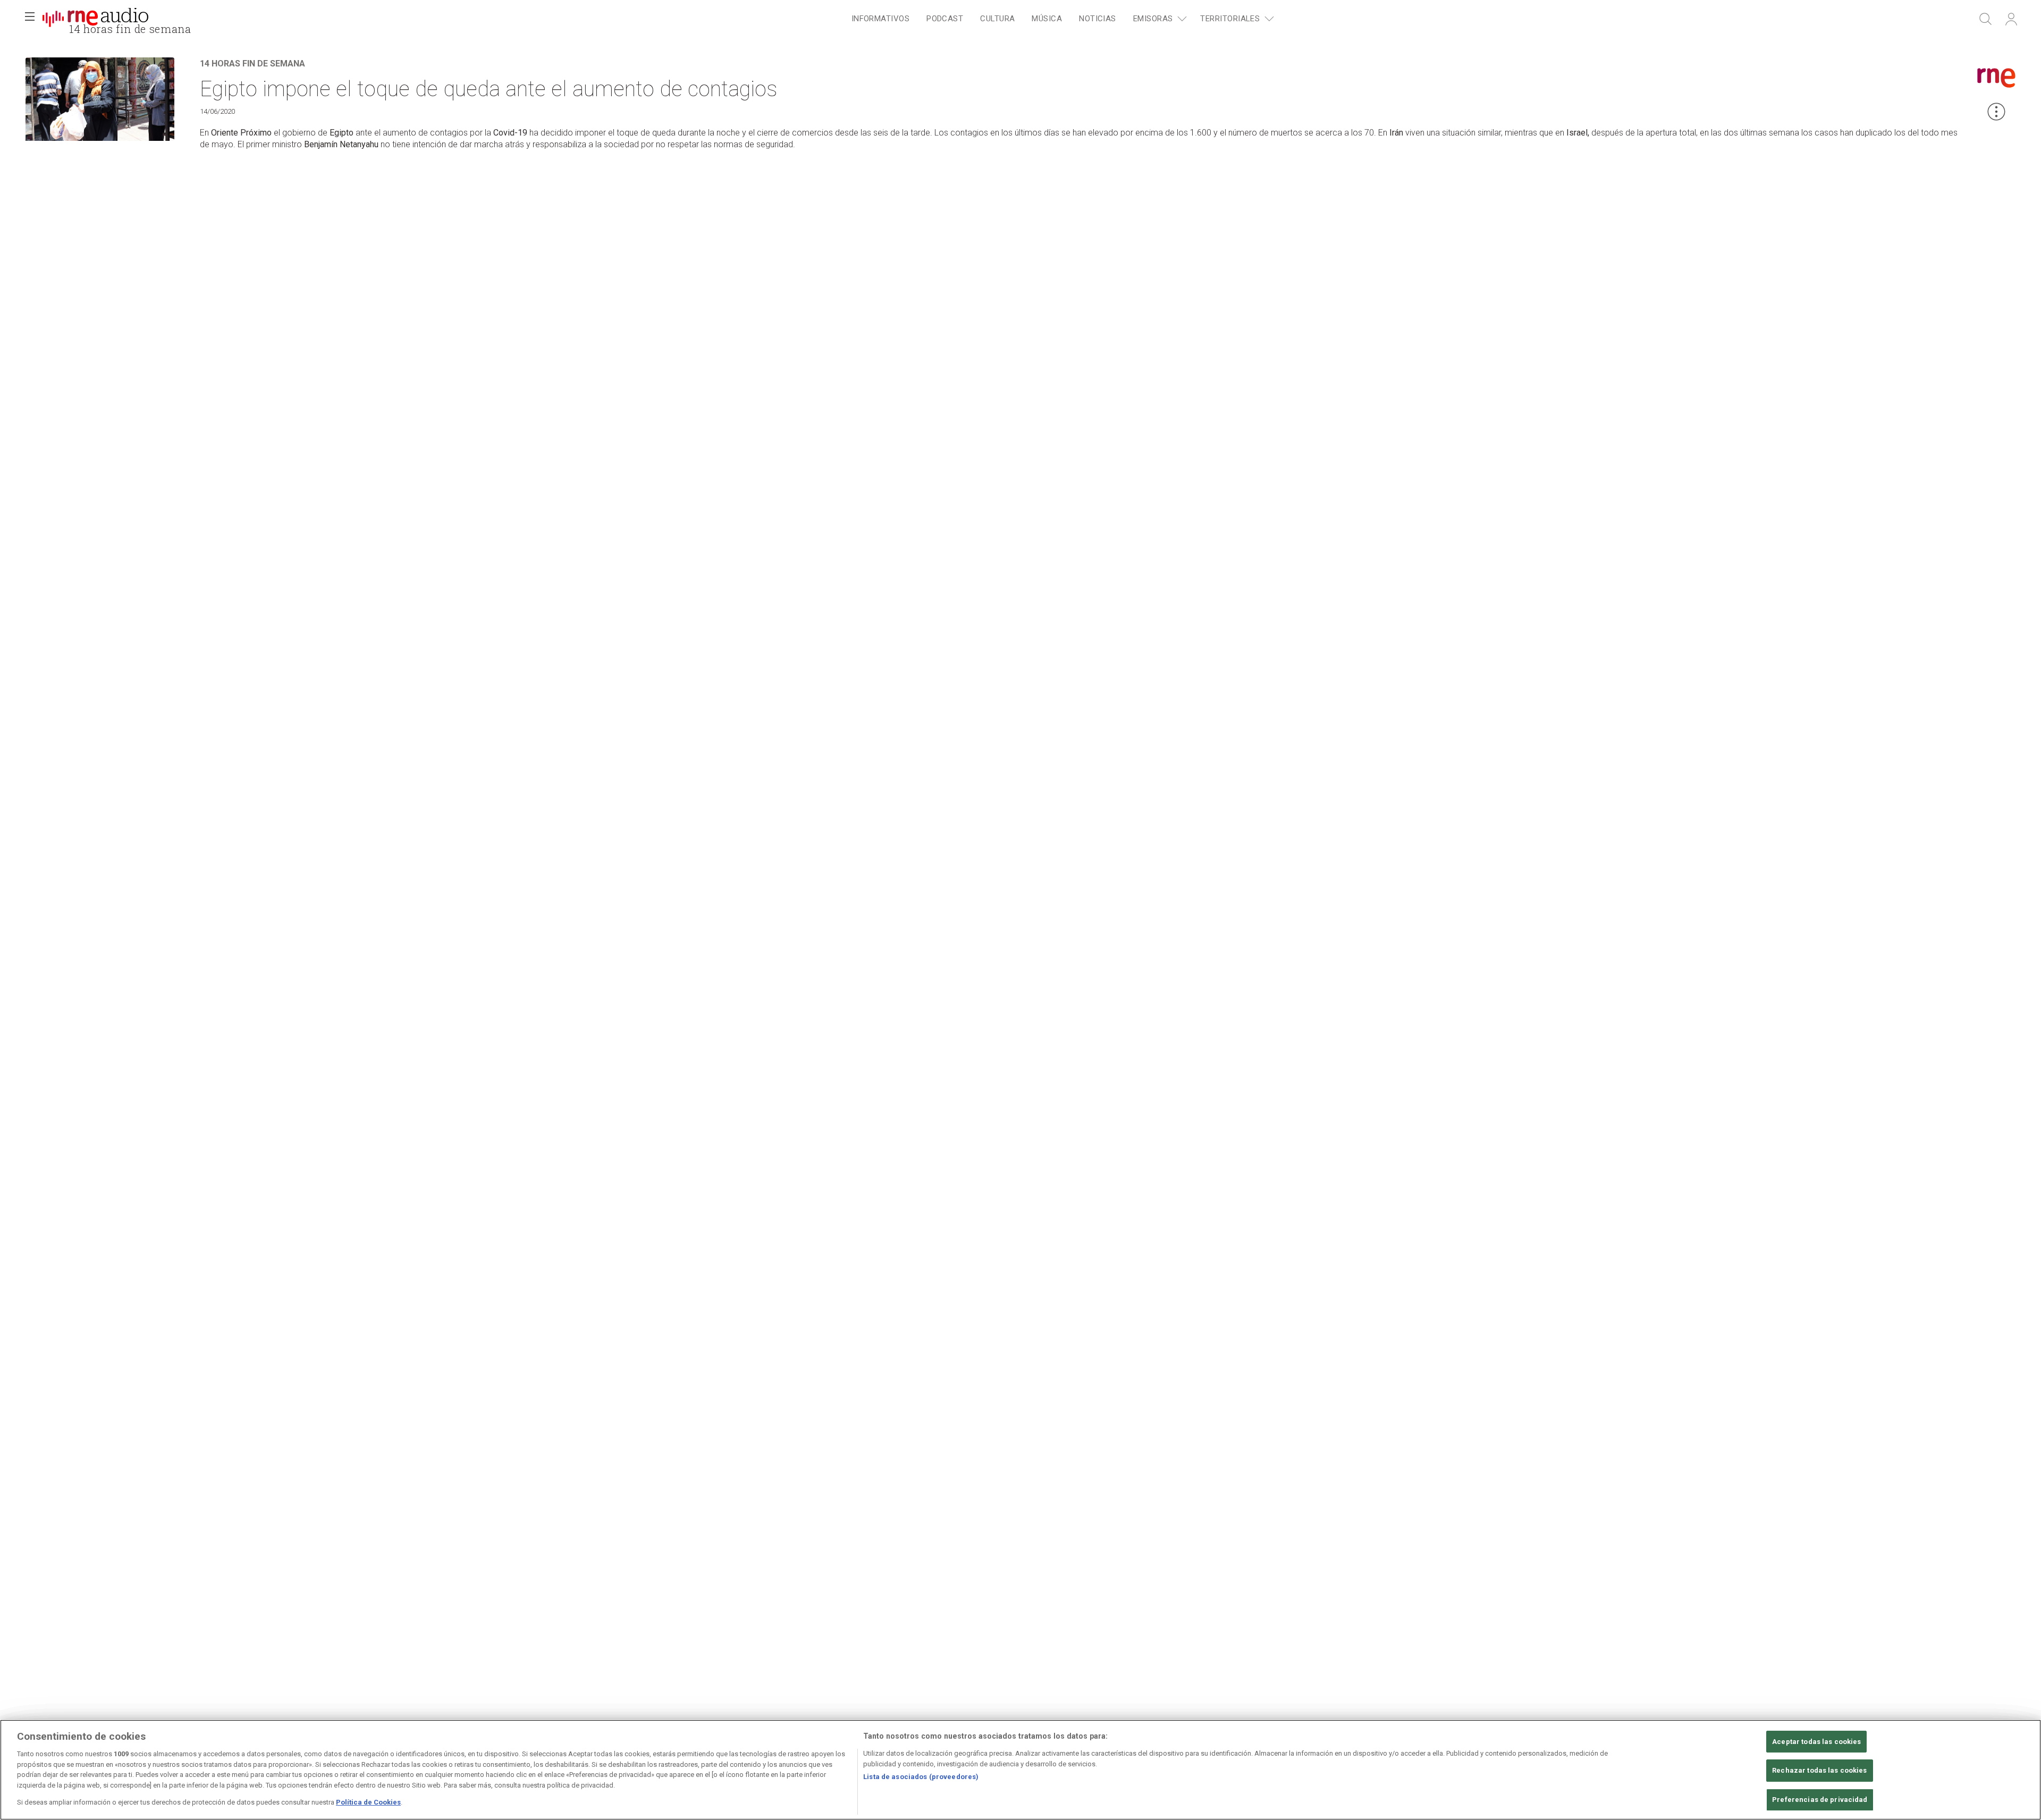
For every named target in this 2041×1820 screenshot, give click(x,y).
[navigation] (1061, 19)
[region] (1020, 1770)
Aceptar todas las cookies (1816, 1742)
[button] (30, 19)
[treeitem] (880, 19)
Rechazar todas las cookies (1819, 1770)
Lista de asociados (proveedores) (921, 1777)
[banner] (96, 19)
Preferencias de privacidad (1820, 1800)
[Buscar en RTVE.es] (1986, 19)
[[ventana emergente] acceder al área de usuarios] (2011, 19)
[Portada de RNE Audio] (95, 19)
